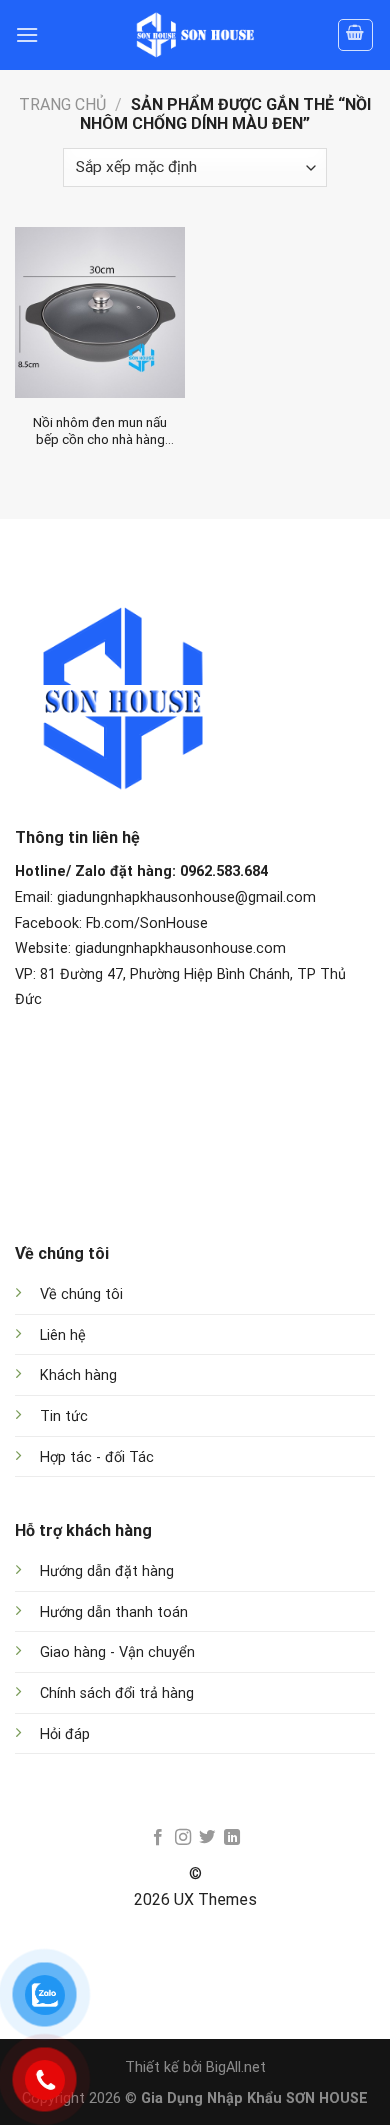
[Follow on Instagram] (183, 1838)
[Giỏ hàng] (356, 35)
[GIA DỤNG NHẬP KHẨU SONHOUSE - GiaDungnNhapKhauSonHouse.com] (195, 35)
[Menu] (27, 34)
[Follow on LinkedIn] (232, 1838)
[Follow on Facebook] (158, 1838)
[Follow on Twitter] (207, 1838)
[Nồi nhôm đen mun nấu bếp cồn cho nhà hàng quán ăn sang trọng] (100, 312)
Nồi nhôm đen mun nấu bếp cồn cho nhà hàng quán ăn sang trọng (100, 431)
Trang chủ (62, 104)
